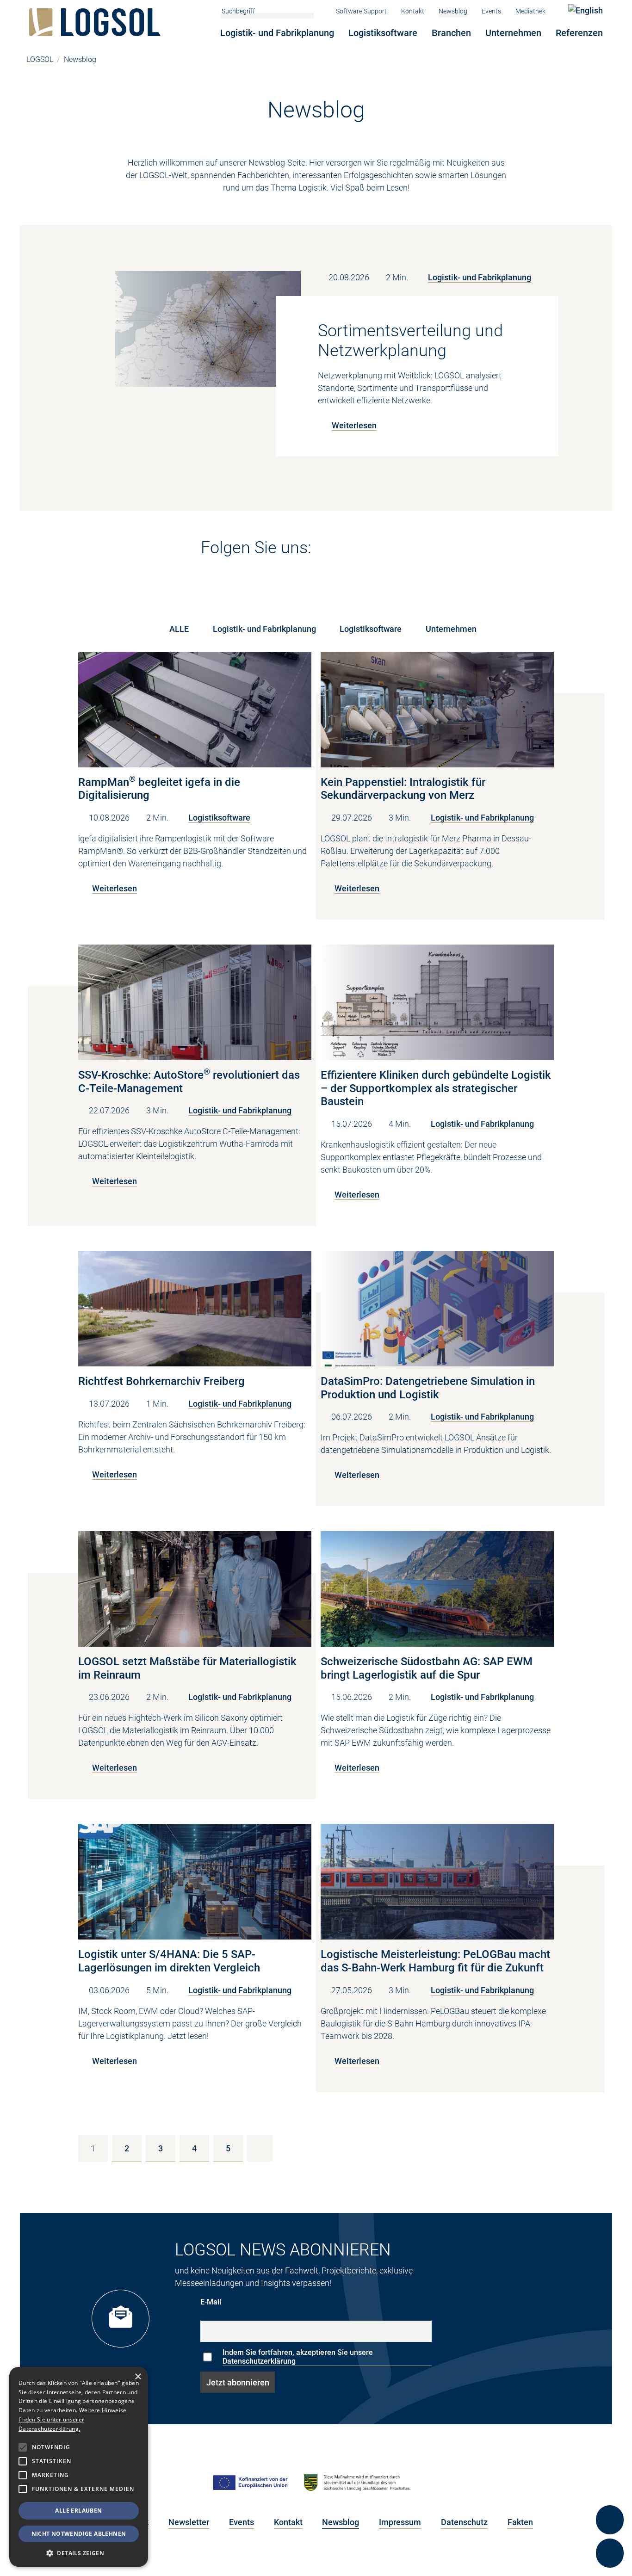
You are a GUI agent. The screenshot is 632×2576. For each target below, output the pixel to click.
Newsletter (189, 2522)
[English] (586, 10)
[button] (79, 2553)
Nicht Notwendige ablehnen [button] (79, 2534)
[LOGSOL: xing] (424, 551)
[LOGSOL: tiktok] (446, 551)
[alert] (79, 2467)
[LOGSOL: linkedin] (331, 551)
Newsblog (453, 11)
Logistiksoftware (383, 33)
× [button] (138, 2377)
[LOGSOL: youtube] (354, 551)
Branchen (451, 33)
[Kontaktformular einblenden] (610, 2553)
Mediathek (530, 11)
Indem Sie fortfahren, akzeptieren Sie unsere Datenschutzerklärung (298, 2357)
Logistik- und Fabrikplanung (277, 33)
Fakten (520, 2522)
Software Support (361, 11)
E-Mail (211, 2302)
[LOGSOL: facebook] (401, 551)
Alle (179, 629)
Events (491, 11)
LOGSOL (40, 59)
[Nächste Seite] (260, 2148)
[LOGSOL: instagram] (378, 551)
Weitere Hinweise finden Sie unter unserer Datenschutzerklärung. (72, 2419)
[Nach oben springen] (610, 2486)
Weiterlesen (354, 425)
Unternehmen (513, 33)
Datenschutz (464, 2522)
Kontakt (413, 11)
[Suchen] (309, 11)
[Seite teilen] (610, 2520)
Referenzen (579, 33)
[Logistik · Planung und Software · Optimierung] (97, 22)
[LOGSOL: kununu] (468, 551)
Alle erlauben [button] (78, 2511)
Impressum (400, 2522)
